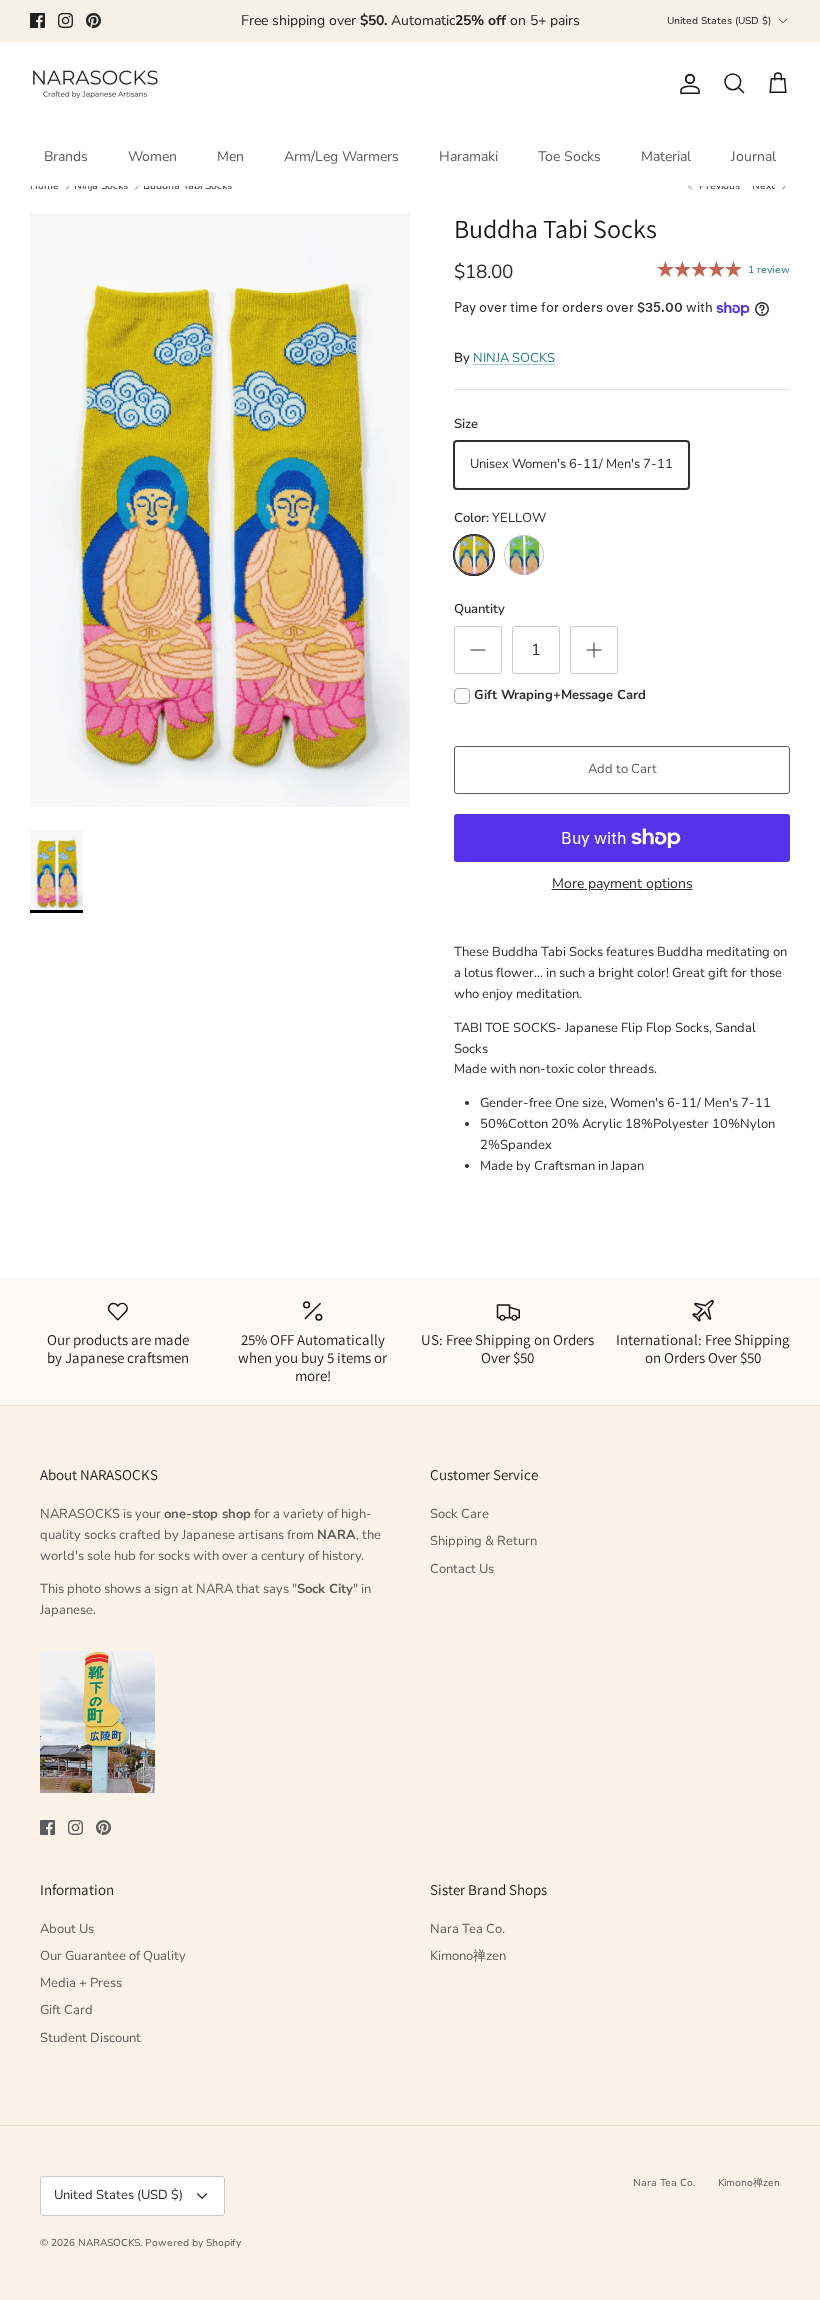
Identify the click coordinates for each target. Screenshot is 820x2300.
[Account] (686, 84)
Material (666, 156)
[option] (220, 510)
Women (152, 156)
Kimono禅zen (468, 1956)
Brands (66, 156)
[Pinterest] (93, 20)
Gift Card (66, 2010)
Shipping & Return (483, 1541)
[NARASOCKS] (95, 84)
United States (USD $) (719, 21)
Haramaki (468, 156)
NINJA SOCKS (514, 358)
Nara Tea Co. (467, 1929)
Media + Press (81, 1983)
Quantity (479, 609)
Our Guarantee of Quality (113, 1956)
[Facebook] (37, 20)
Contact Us (462, 1569)
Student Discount (90, 2038)
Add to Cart (622, 769)
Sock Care (459, 1514)
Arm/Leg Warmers (341, 156)
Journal (753, 156)
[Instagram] (65, 20)
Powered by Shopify (193, 2243)
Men (230, 156)
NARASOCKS (109, 2243)
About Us (67, 1929)
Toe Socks (569, 156)
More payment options (622, 884)
